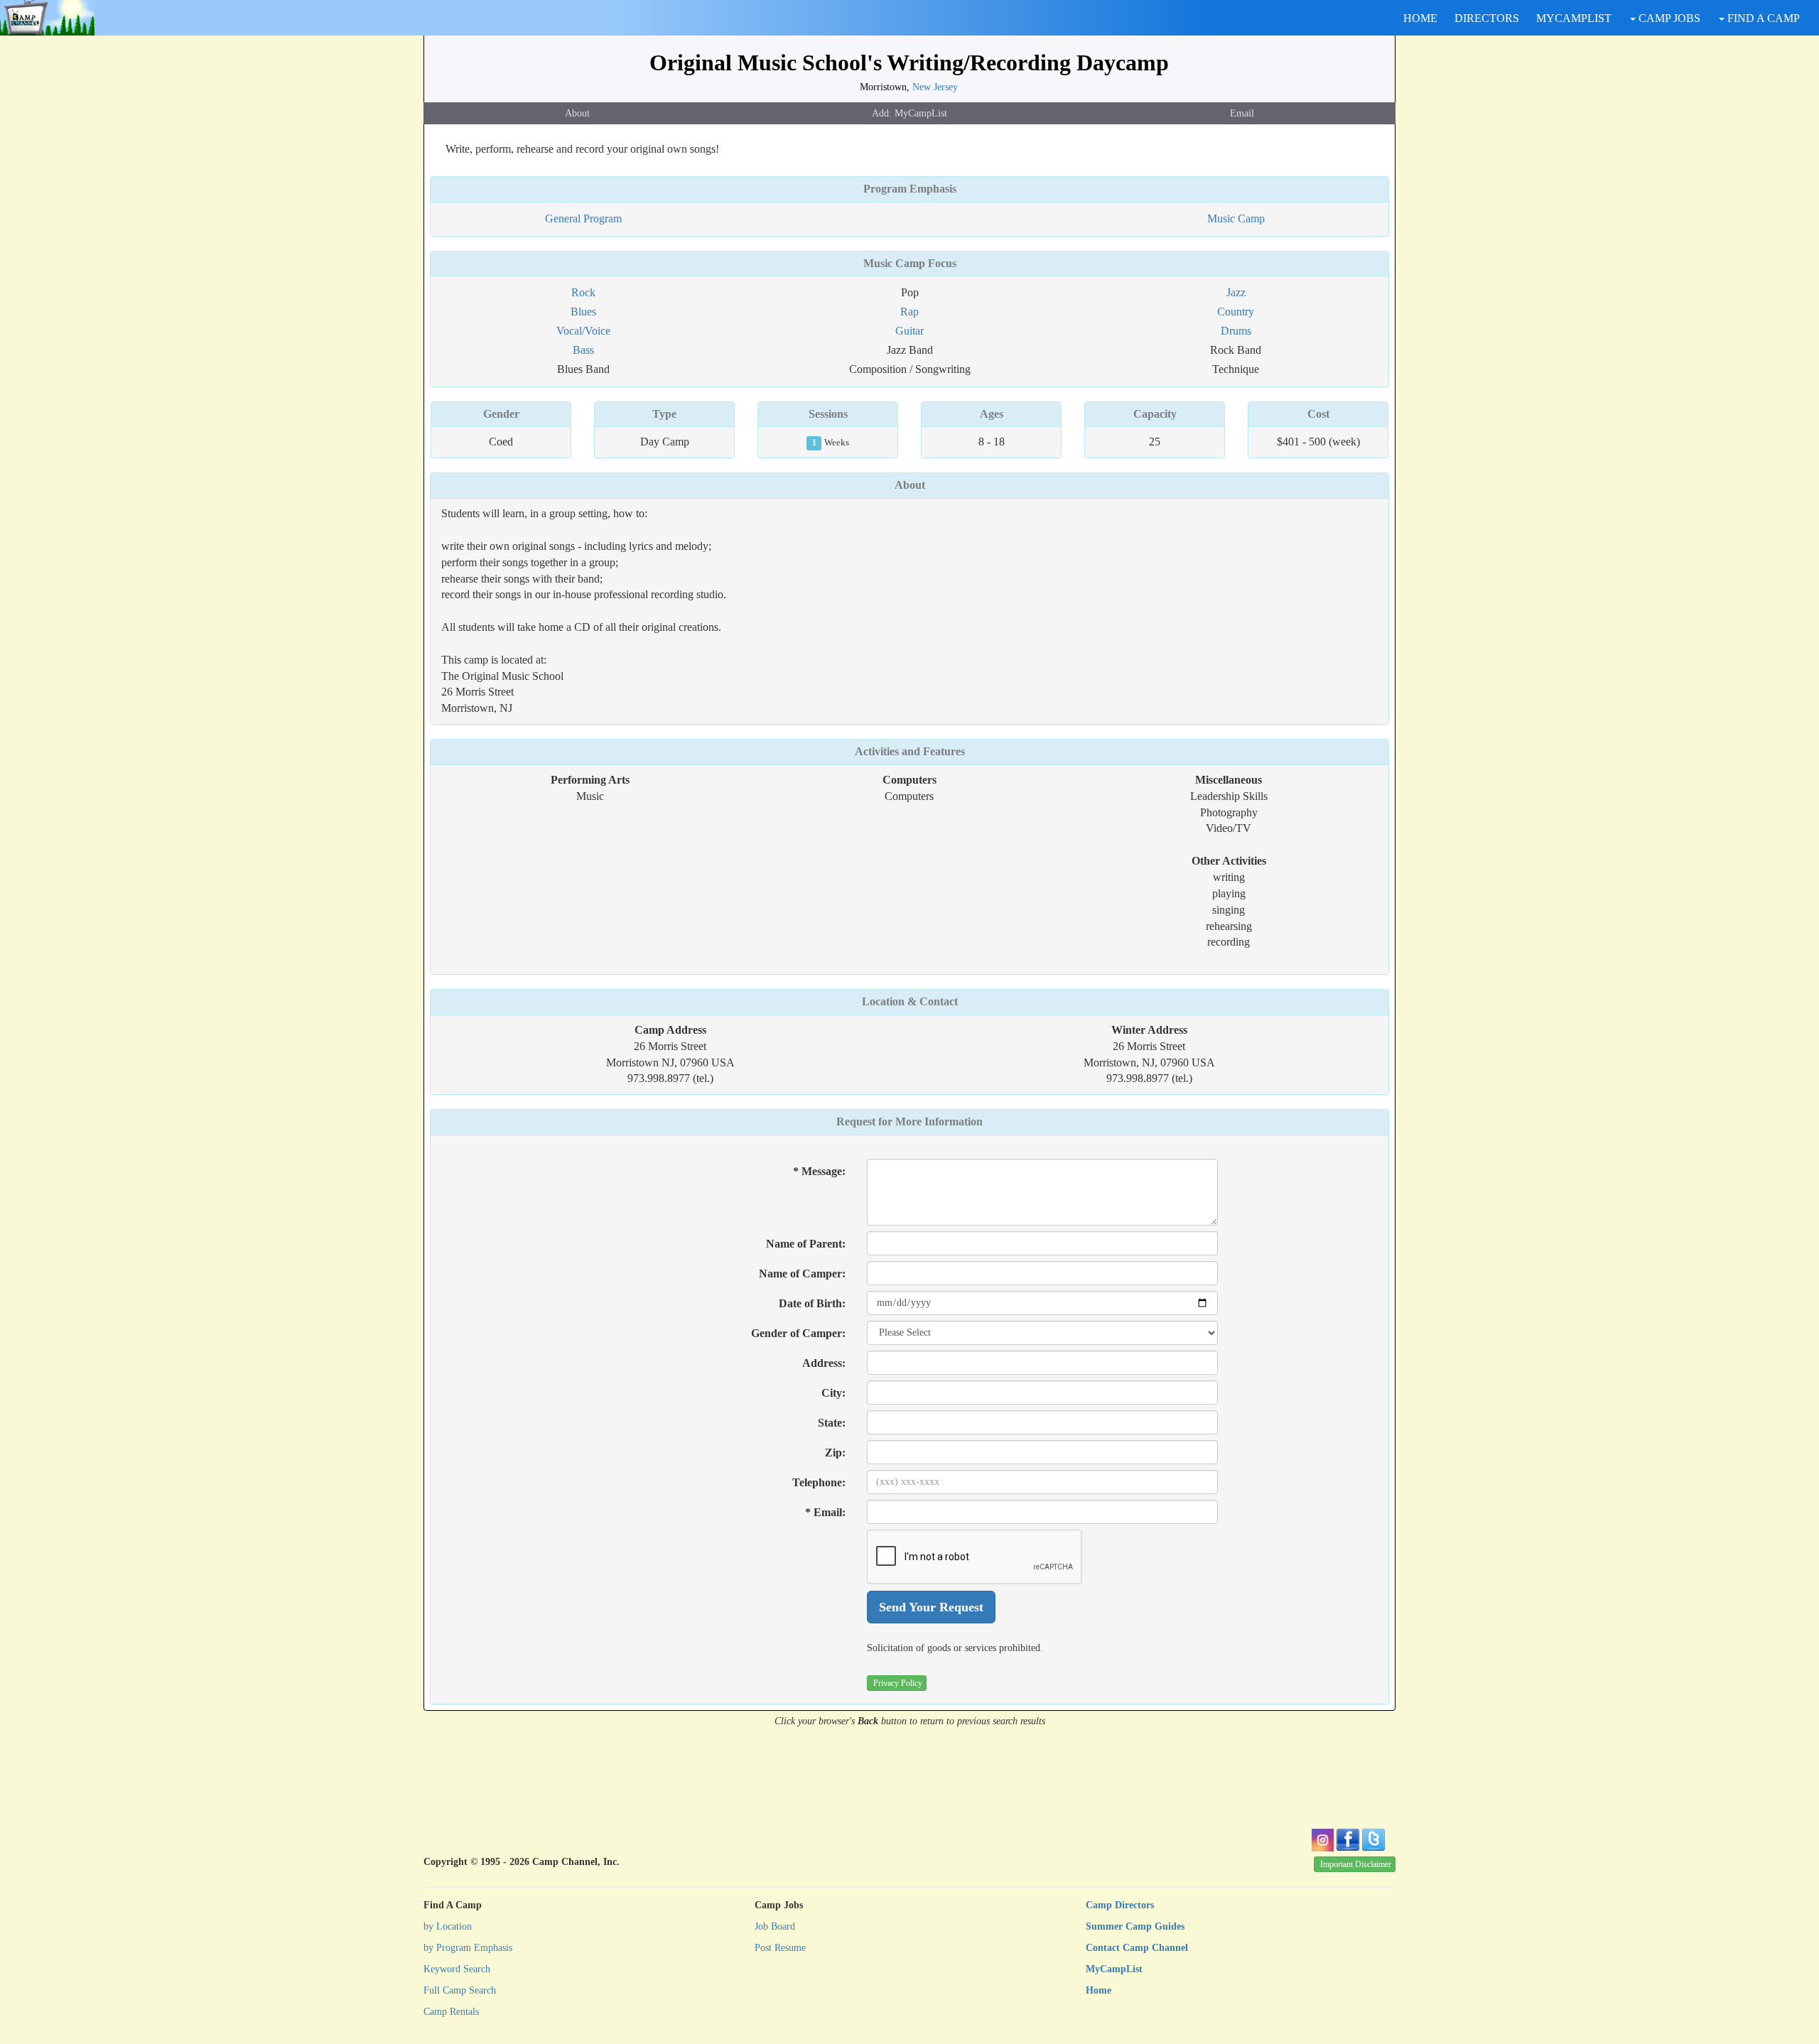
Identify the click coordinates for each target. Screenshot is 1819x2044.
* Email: (825, 1512)
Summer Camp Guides (1135, 1926)
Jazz (1236, 292)
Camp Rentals (451, 2012)
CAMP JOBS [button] (1668, 18)
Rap (909, 312)
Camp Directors (1120, 1905)
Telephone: (819, 1482)
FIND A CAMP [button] (1762, 18)
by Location (448, 1926)
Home (1099, 1990)
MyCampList (1114, 1969)
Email (1242, 113)
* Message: (819, 1171)
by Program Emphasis (468, 1948)
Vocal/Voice (583, 331)
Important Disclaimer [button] (1356, 1864)
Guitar (909, 331)
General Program (583, 218)
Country (1236, 312)
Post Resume (780, 1948)
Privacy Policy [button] (898, 1683)
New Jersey (935, 87)
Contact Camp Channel (1137, 1948)
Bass (583, 350)
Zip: (835, 1453)
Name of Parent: (806, 1244)
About (577, 113)
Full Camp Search (460, 1990)
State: (832, 1423)
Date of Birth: (812, 1303)
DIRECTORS (1487, 18)
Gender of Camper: (798, 1333)
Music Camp (1236, 218)
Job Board (775, 1926)
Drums (1236, 331)
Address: (824, 1363)
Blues (583, 312)
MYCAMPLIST (1574, 18)
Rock (583, 292)
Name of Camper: (802, 1274)
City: (833, 1393)
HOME (1420, 18)
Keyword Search (457, 1969)
